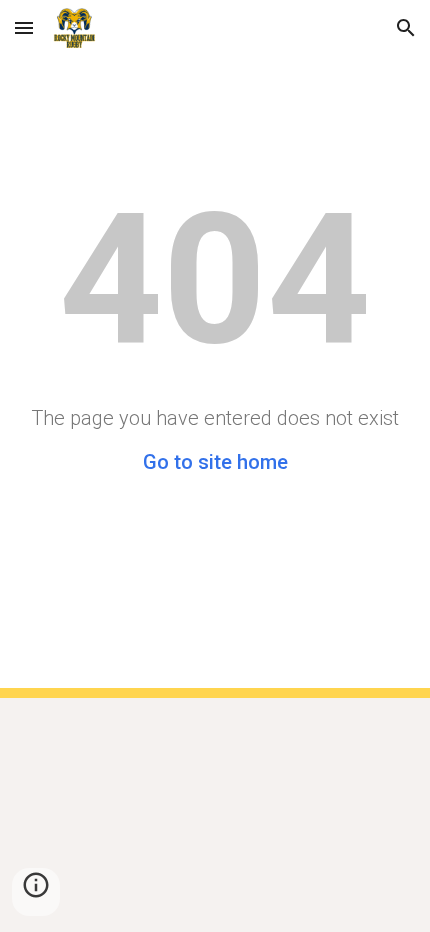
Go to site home (215, 462)
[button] (24, 27)
